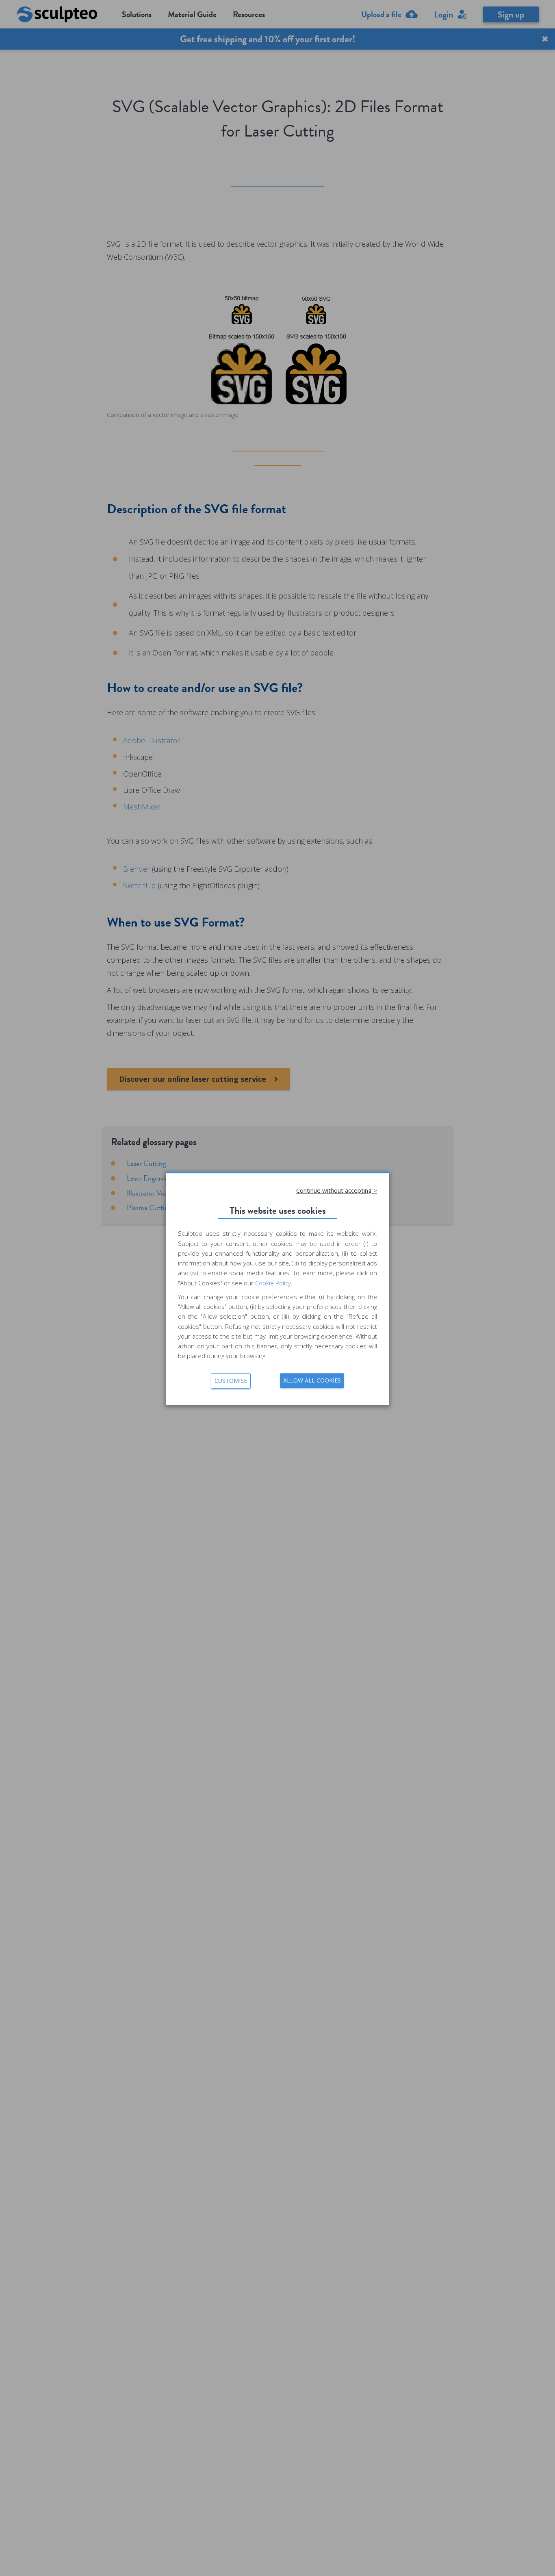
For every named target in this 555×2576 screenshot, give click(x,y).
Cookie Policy (273, 1283)
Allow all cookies (312, 1380)
